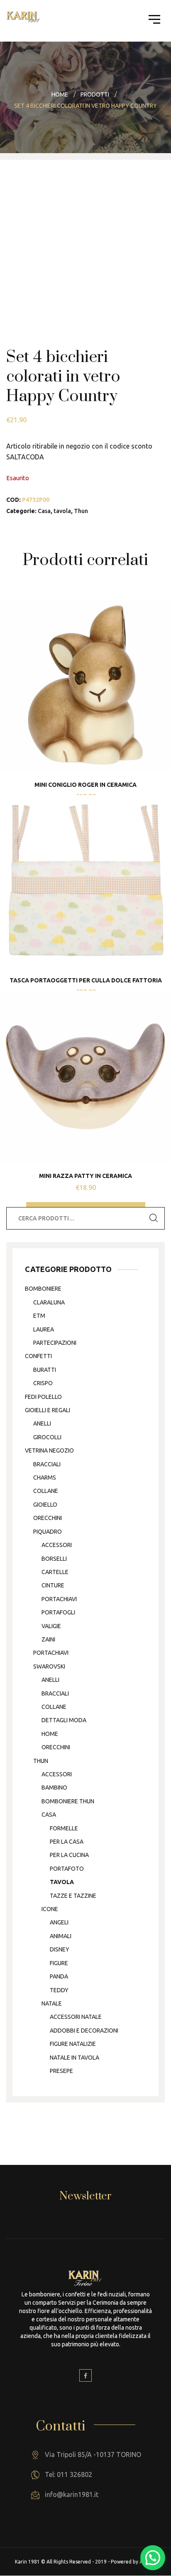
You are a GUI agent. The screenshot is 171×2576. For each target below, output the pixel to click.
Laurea (44, 1329)
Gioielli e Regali (48, 1410)
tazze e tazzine (73, 1896)
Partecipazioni (55, 1343)
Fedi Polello (43, 1397)
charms (45, 1478)
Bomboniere (43, 1289)
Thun (81, 511)
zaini (48, 1639)
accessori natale (76, 2017)
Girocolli (47, 1437)
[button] (153, 2558)
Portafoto (67, 1869)
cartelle (55, 1572)
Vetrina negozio (49, 1450)
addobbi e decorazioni (84, 2031)
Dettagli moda (64, 1720)
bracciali (47, 1464)
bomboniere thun (68, 1801)
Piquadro (48, 1532)
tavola (62, 511)
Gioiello (45, 1505)
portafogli (58, 1612)
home (50, 1734)
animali (61, 1936)
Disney (60, 1949)
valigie (51, 1626)
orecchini (48, 1518)
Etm (39, 1316)
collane (46, 1491)
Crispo (43, 1383)
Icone (50, 1909)
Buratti (45, 1370)
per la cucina (69, 1855)
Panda (59, 1976)
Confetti (38, 1356)
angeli (59, 1922)
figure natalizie (73, 2044)
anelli (42, 1423)
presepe (61, 2071)
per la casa (67, 1842)
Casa (44, 511)
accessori (57, 1545)
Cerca (154, 1218)
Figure (59, 1963)
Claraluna (49, 1302)
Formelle (64, 1828)
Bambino (54, 1788)
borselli (54, 1559)
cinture (53, 1585)
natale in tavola (75, 2058)
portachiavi (59, 1599)
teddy (59, 1990)
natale (52, 2003)
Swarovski (49, 1666)
